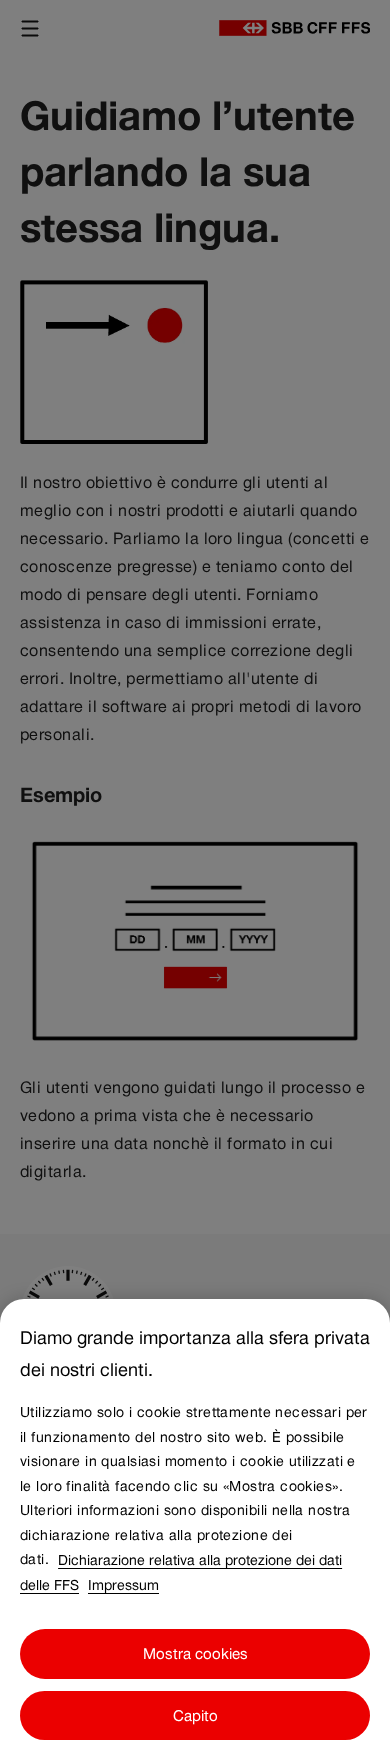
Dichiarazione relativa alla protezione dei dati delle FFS (181, 1571)
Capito (195, 1715)
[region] (195, 1531)
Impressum (123, 1584)
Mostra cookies (195, 1653)
